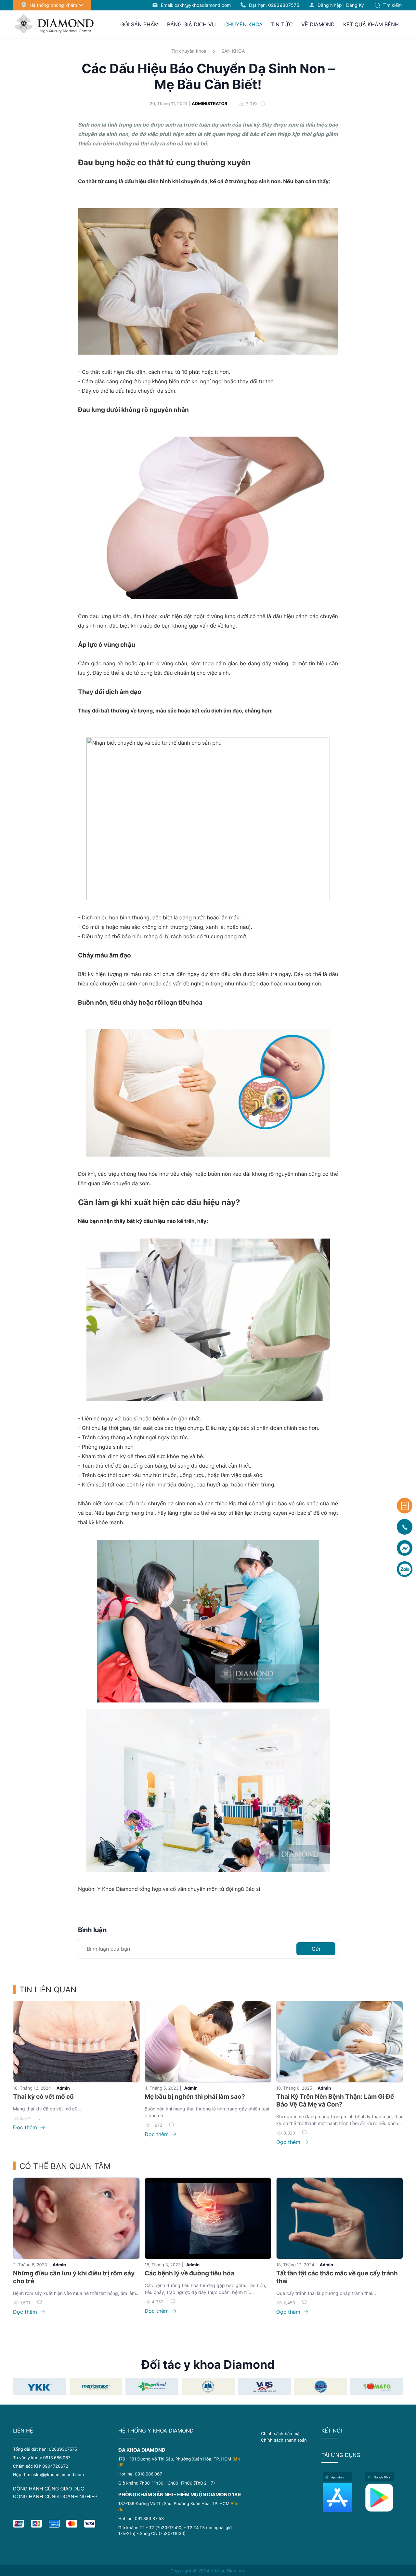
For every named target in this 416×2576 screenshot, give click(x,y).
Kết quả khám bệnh (371, 24)
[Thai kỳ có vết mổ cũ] (76, 2042)
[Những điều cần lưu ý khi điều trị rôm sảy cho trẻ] (76, 2218)
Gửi (316, 1949)
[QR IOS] (342, 2498)
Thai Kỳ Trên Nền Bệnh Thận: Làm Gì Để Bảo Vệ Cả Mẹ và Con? (335, 2101)
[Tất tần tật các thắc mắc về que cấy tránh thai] (340, 2218)
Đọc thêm (26, 2127)
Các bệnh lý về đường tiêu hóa (189, 2273)
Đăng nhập (330, 5)
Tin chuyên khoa (189, 51)
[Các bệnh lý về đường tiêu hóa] (208, 2218)
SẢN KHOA (233, 51)
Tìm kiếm (391, 5)
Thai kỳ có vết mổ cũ (43, 2097)
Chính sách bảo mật (281, 2434)
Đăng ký (355, 5)
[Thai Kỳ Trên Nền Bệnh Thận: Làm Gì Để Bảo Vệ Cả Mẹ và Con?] (340, 2042)
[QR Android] (384, 2498)
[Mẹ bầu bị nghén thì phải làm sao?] (208, 2042)
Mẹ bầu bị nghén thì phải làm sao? (195, 2097)
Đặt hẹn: (274, 5)
